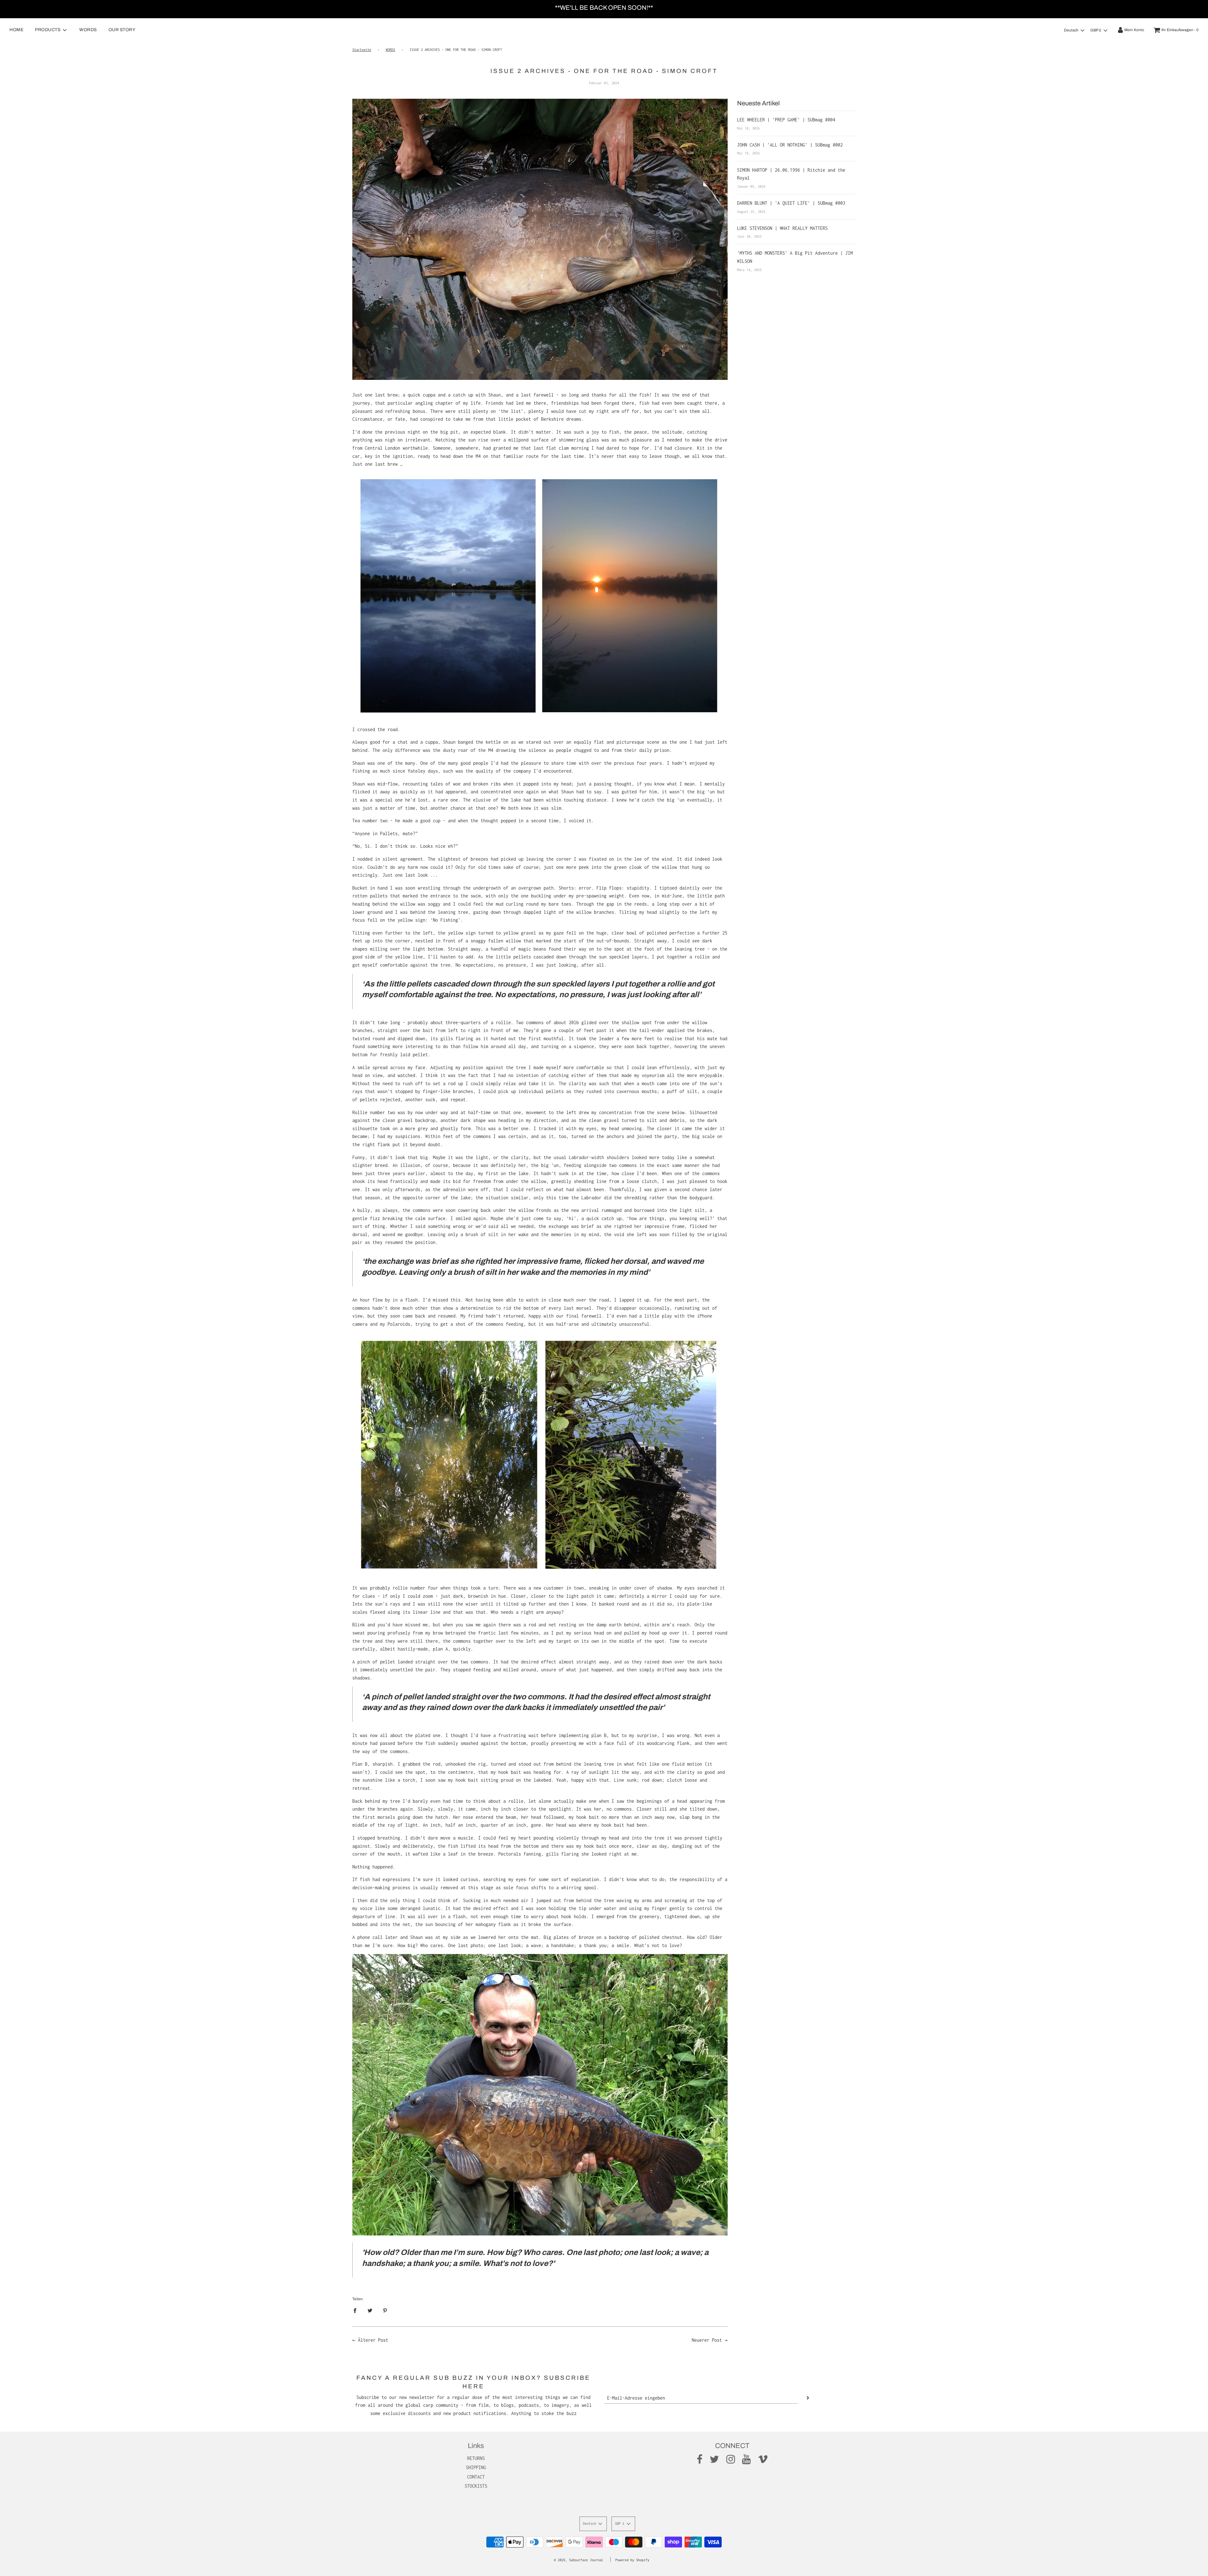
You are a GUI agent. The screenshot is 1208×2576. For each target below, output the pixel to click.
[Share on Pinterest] (385, 2310)
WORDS (88, 30)
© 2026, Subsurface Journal (579, 2560)
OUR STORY (122, 30)
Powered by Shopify (632, 2560)
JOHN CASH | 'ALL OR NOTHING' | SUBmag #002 (790, 145)
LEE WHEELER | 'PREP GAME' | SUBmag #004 (786, 120)
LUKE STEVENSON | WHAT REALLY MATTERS (782, 228)
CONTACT (476, 2477)
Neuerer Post (707, 2340)
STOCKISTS (476, 2486)
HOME (16, 30)
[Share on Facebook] (357, 2310)
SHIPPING (476, 2467)
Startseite (362, 50)
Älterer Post (373, 2340)
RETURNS (476, 2458)
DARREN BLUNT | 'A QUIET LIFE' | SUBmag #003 (791, 203)
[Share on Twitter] (370, 2310)
